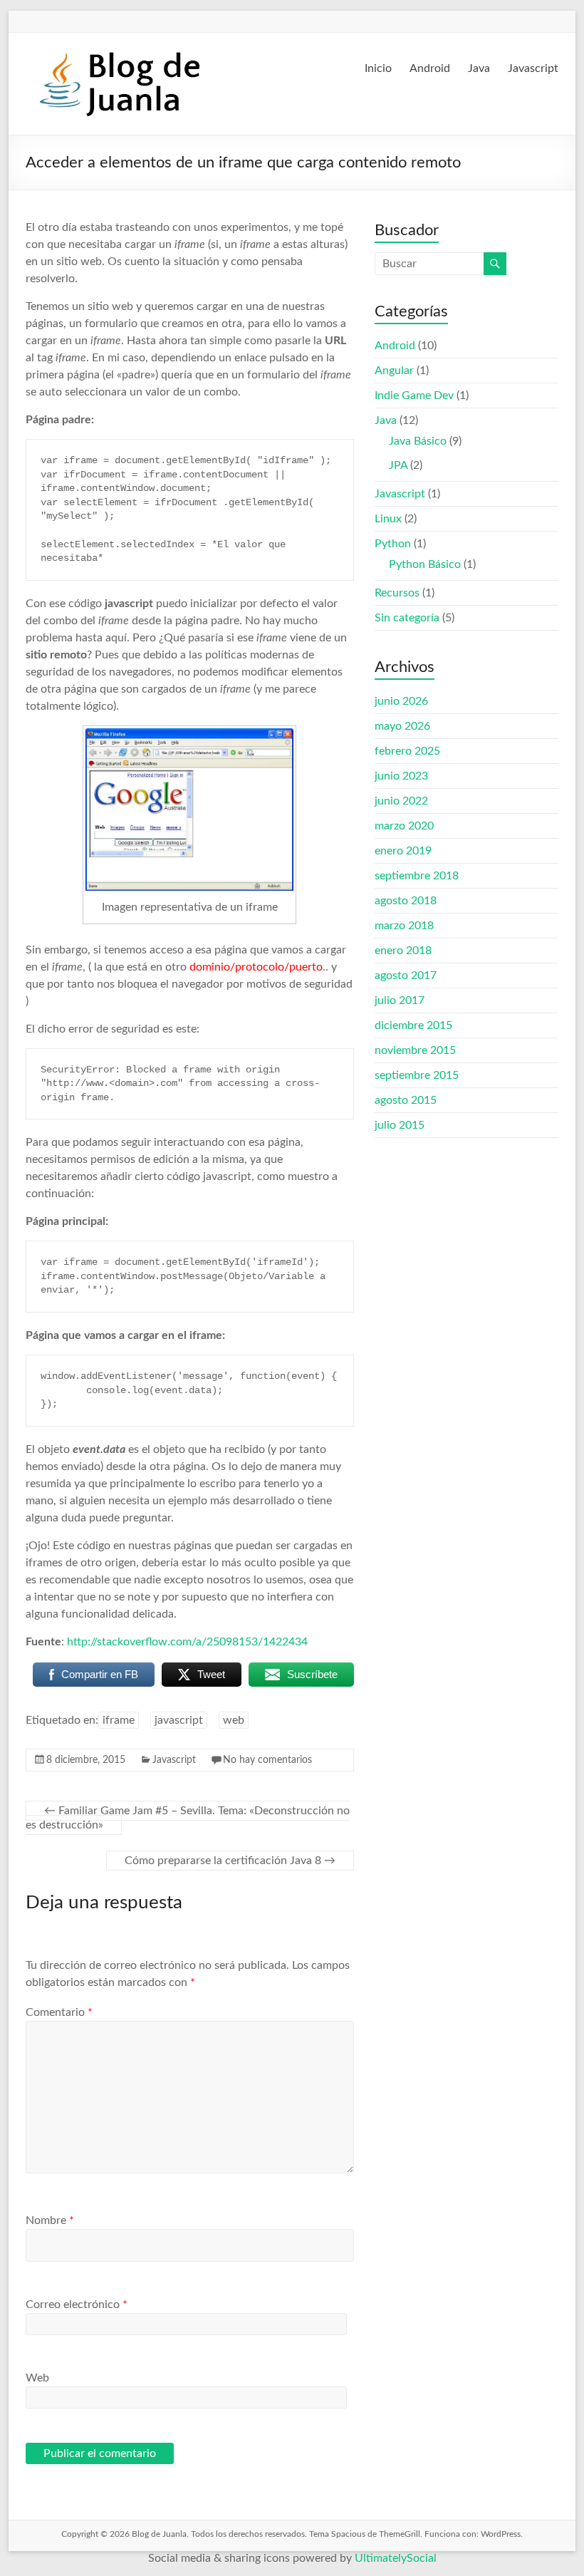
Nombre (50, 2220)
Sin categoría (407, 618)
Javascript (533, 68)
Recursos (397, 593)
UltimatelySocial (396, 2558)
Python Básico (425, 564)
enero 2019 (403, 851)
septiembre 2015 (417, 1075)
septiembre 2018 (417, 876)
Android (430, 68)
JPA (398, 465)
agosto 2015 (406, 1100)
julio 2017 (400, 1000)
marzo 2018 (404, 926)
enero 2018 (403, 951)
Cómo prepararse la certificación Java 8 (230, 1861)
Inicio (378, 68)
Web (37, 2378)
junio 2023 (401, 776)
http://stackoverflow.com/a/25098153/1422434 (187, 1642)
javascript (179, 1720)
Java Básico (418, 441)
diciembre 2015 (413, 1025)
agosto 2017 (406, 976)
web (234, 1720)
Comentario (59, 2012)
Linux (388, 519)
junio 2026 (401, 701)
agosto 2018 (406, 901)
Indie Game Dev (414, 395)
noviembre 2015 (415, 1050)
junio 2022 (401, 801)
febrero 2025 (407, 751)
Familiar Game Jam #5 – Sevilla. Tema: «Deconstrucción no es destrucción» (188, 1818)
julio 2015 (400, 1125)
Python (393, 544)
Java (479, 68)
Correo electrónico (77, 2305)
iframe (119, 1720)
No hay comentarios (267, 1760)
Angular (394, 371)
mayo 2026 (402, 726)
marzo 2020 (404, 826)
